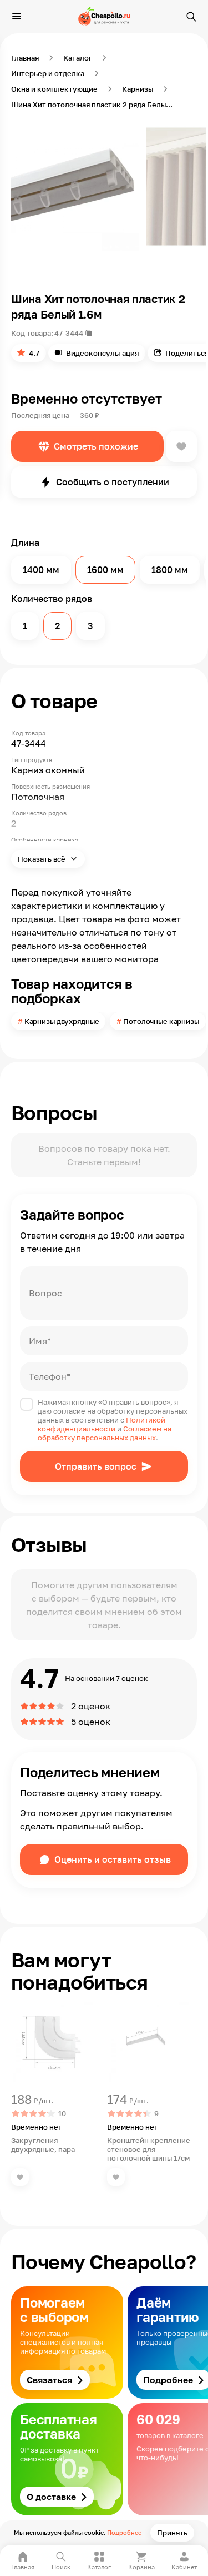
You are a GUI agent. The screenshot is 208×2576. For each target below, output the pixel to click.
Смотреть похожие (96, 446)
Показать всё (42, 859)
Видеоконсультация (102, 353)
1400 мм (41, 570)
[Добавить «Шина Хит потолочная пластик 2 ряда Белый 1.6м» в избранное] (181, 446)
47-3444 (69, 333)
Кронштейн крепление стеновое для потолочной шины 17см (149, 2149)
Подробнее (124, 2532)
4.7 (34, 353)
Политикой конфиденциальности (102, 1424)
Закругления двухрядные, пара (43, 2145)
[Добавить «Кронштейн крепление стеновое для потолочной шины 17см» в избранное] (116, 2177)
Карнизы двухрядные (62, 1021)
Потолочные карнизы (161, 1021)
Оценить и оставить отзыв (113, 1859)
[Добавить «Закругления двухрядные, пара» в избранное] (20, 2177)
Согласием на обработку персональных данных (105, 1433)
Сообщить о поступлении (113, 482)
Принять (172, 2533)
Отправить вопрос (96, 1466)
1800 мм (170, 570)
